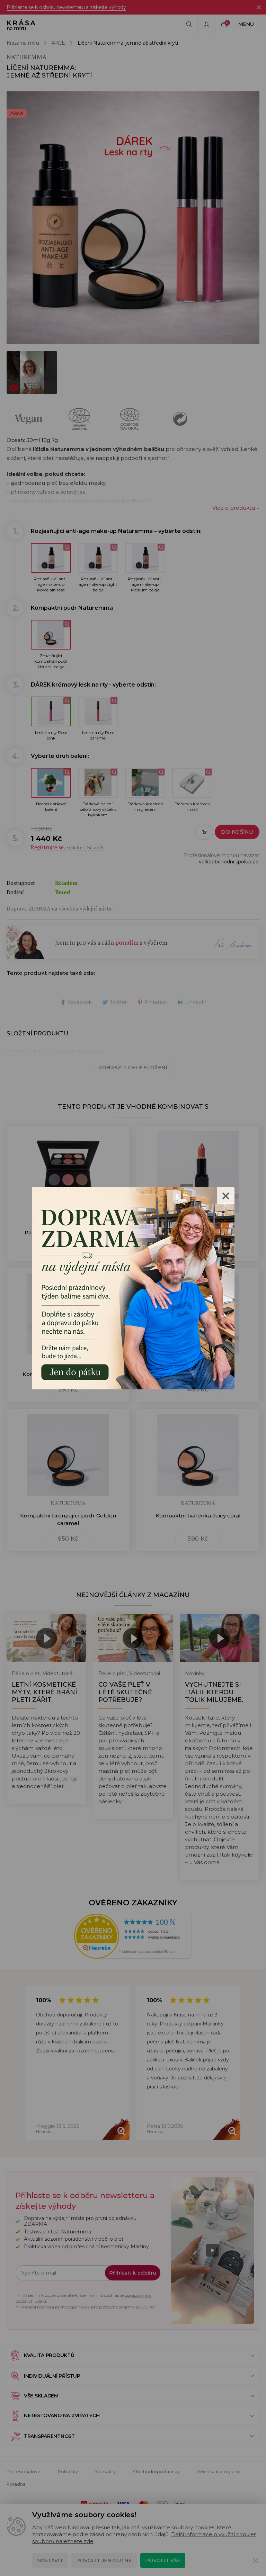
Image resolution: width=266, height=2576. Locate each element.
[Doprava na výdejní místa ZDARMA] (133, 1287)
